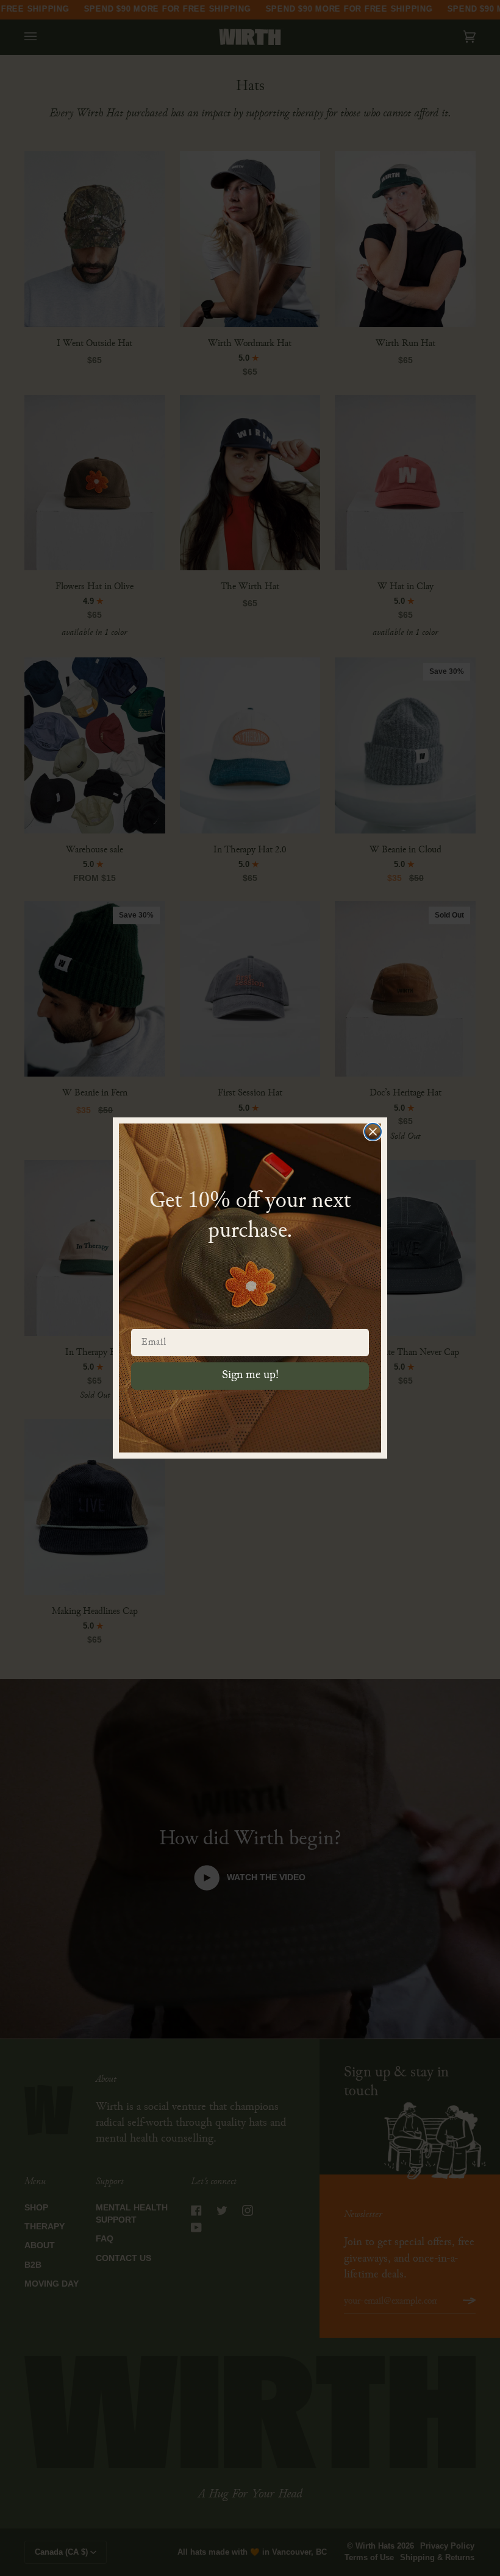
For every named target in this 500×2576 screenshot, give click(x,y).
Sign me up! (250, 1375)
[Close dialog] (373, 1132)
